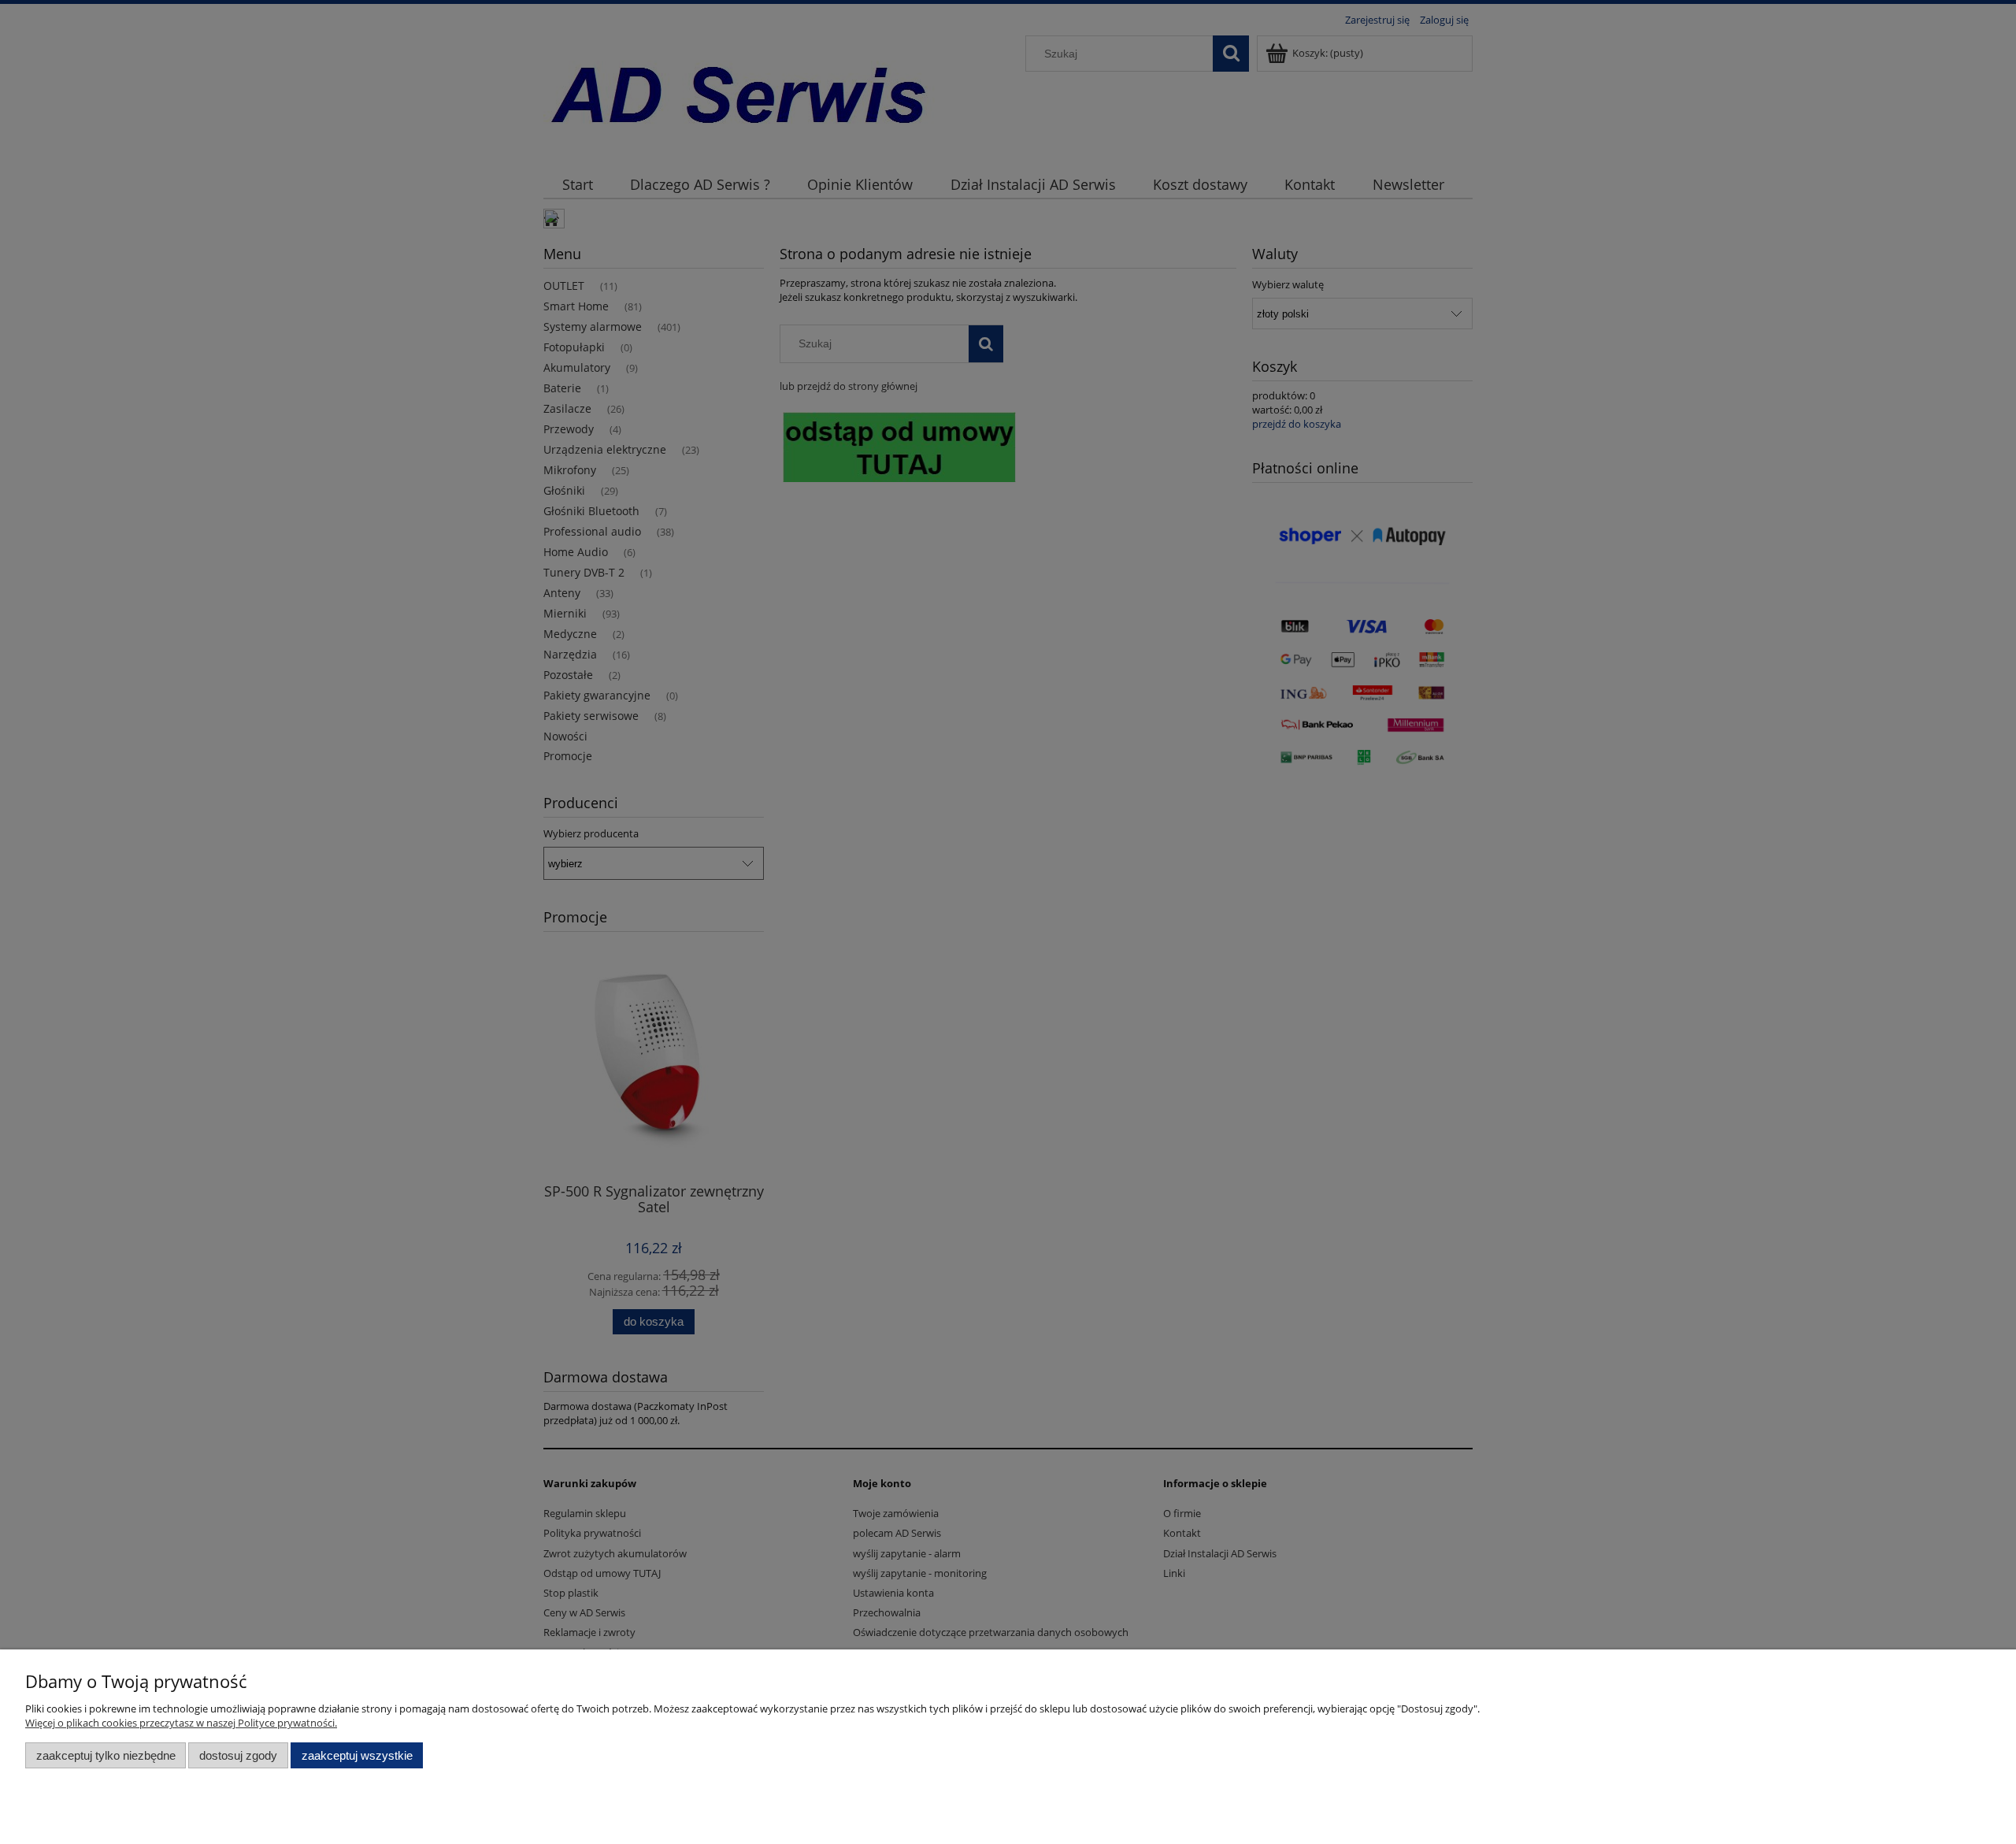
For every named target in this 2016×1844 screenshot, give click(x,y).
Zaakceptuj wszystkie (357, 1755)
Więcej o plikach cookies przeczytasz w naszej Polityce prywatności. (181, 1723)
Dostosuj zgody (238, 1755)
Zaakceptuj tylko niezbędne (106, 1755)
